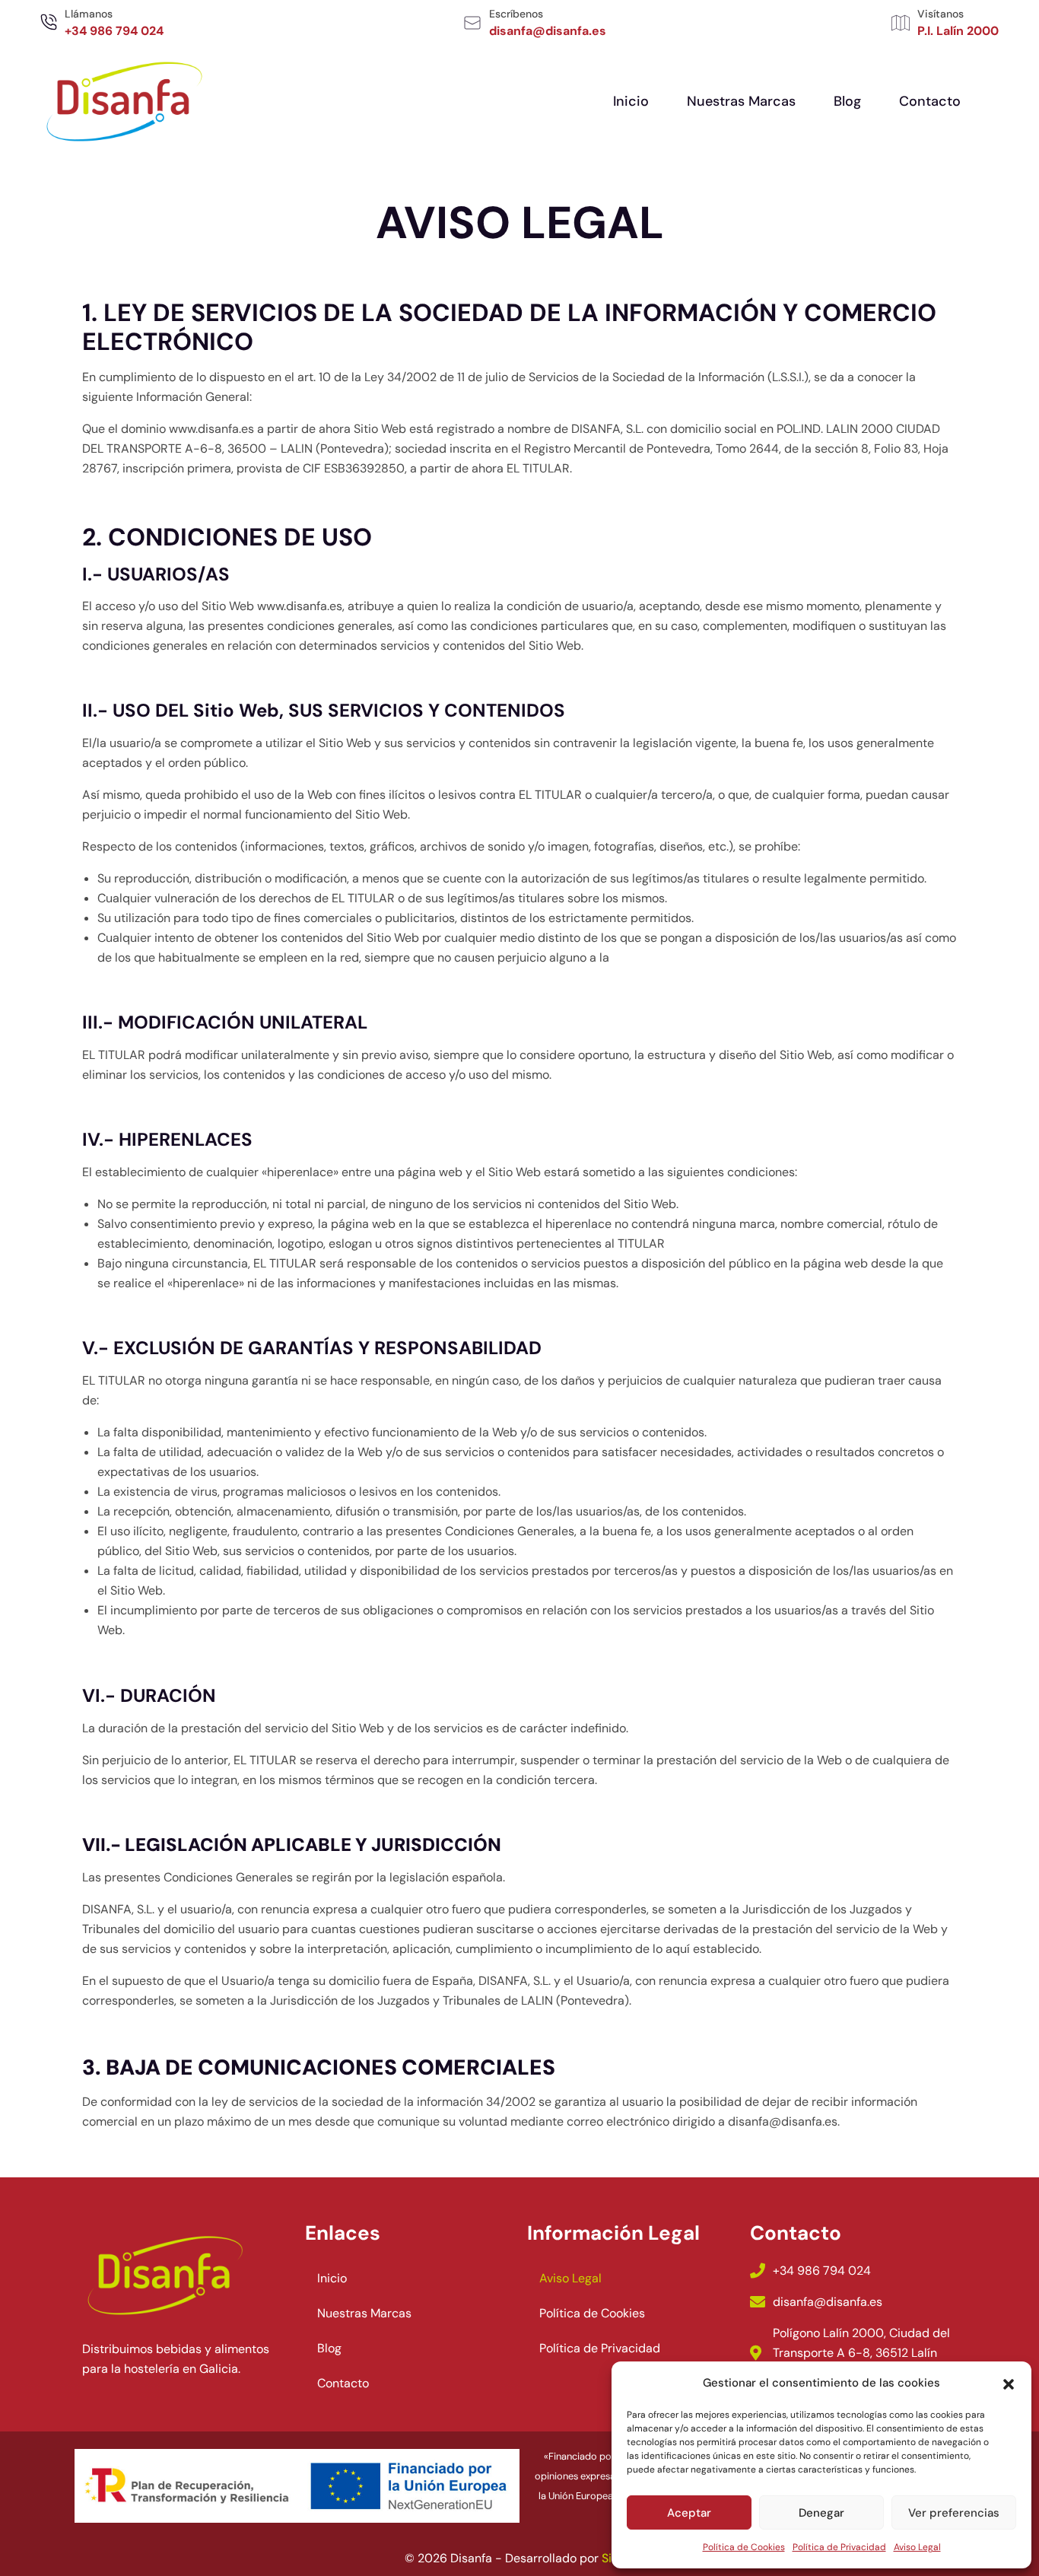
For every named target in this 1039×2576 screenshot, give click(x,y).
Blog (847, 101)
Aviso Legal (917, 2547)
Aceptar (689, 2513)
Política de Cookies (744, 2547)
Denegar (821, 2513)
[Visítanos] (901, 23)
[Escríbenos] (472, 23)
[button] (1009, 2383)
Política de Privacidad (839, 2547)
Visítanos (941, 14)
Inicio (631, 101)
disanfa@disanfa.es (783, 2121)
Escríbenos (516, 14)
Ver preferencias (954, 2513)
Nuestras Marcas (741, 101)
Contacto (930, 101)
